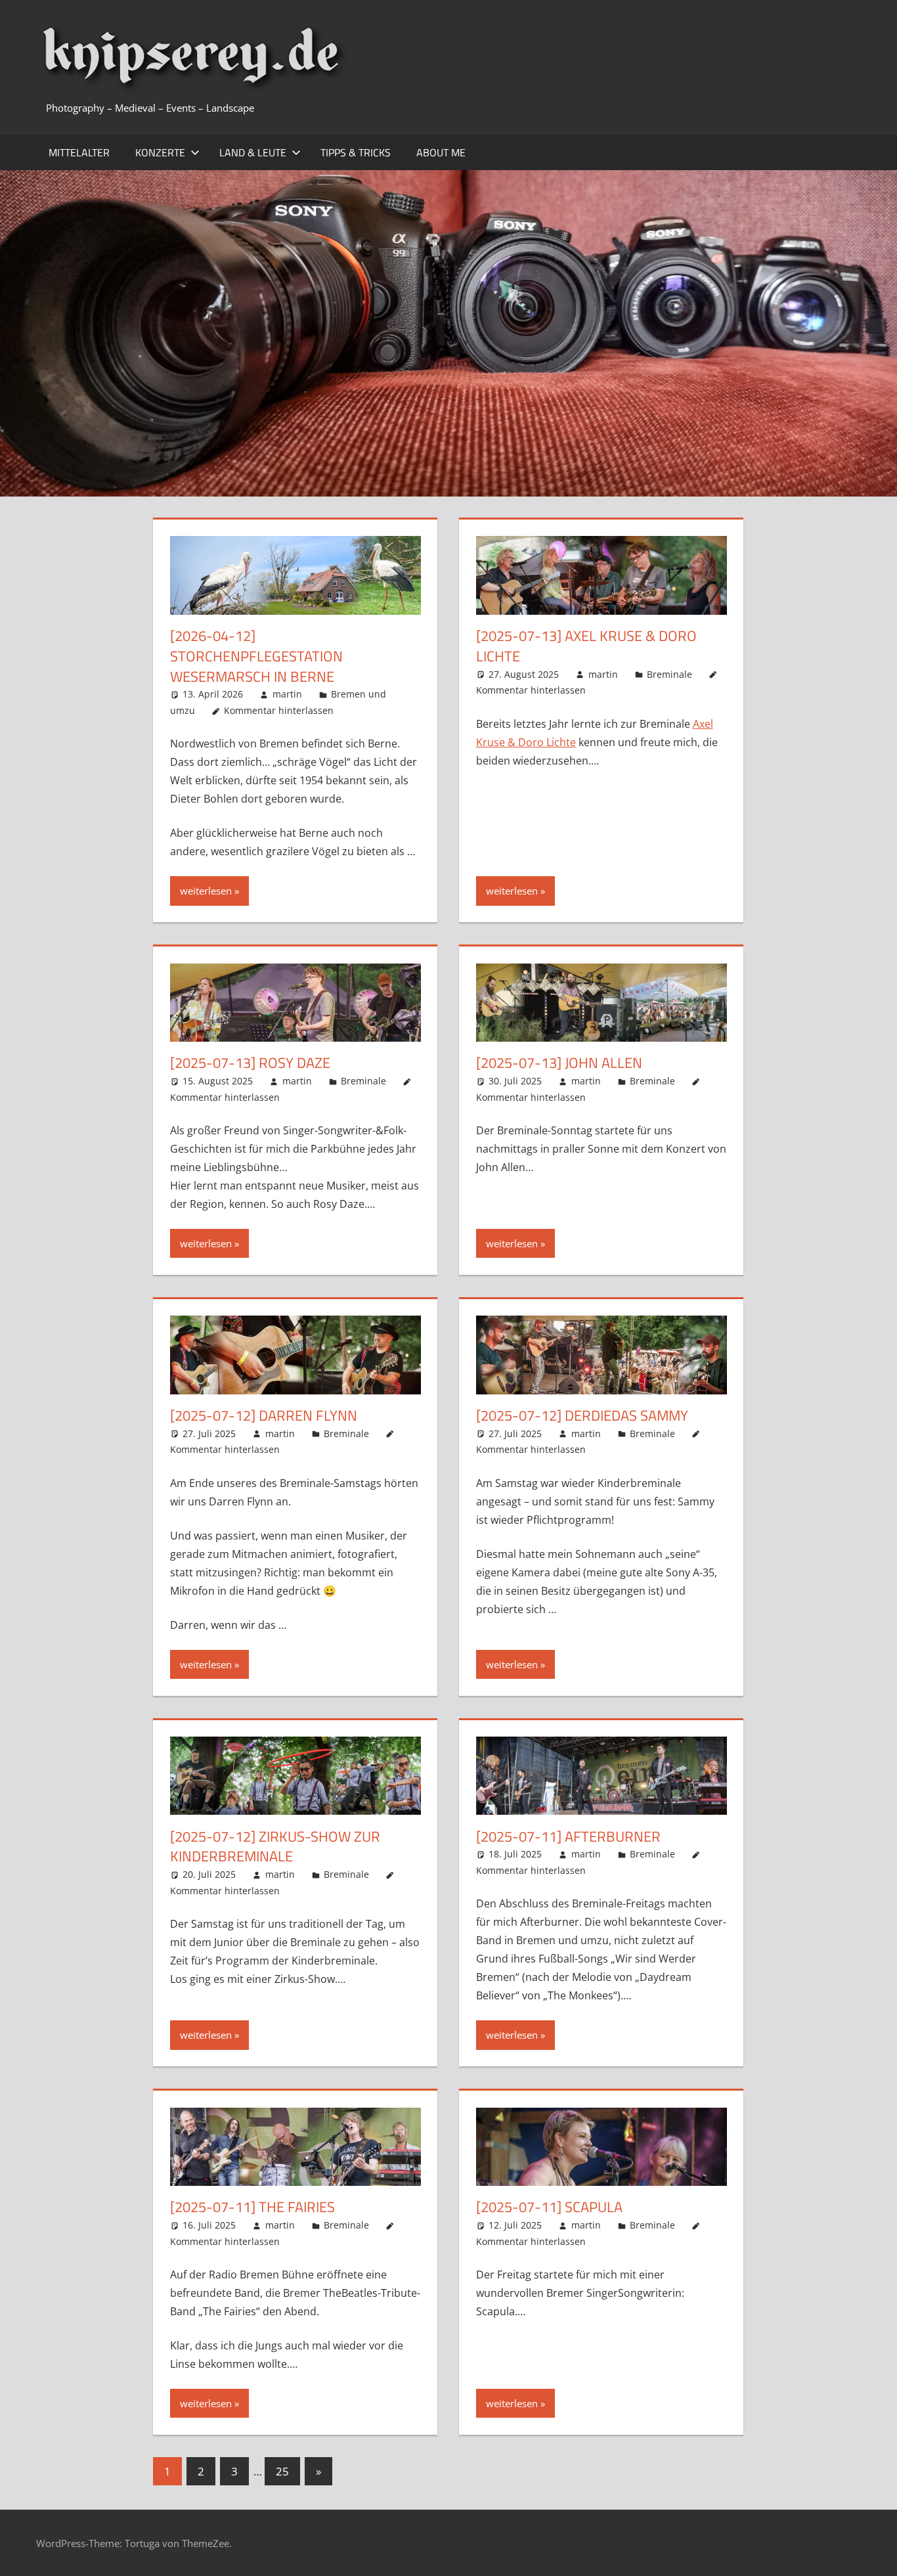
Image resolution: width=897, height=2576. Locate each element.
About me (441, 152)
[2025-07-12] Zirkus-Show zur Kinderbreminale (275, 1847)
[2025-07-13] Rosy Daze (250, 1063)
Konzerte (160, 152)
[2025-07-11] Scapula (549, 2207)
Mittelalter (79, 152)
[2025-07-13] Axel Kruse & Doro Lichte (586, 646)
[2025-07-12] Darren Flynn (264, 1415)
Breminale (669, 674)
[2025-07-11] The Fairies (252, 2207)
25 (282, 2471)
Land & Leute (253, 152)
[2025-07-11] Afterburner (568, 1836)
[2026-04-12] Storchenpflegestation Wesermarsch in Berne (256, 656)
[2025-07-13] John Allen (559, 1063)
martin (287, 694)
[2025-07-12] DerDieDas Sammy (582, 1415)
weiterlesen (206, 891)
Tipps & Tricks (356, 152)
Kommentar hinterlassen (279, 710)
